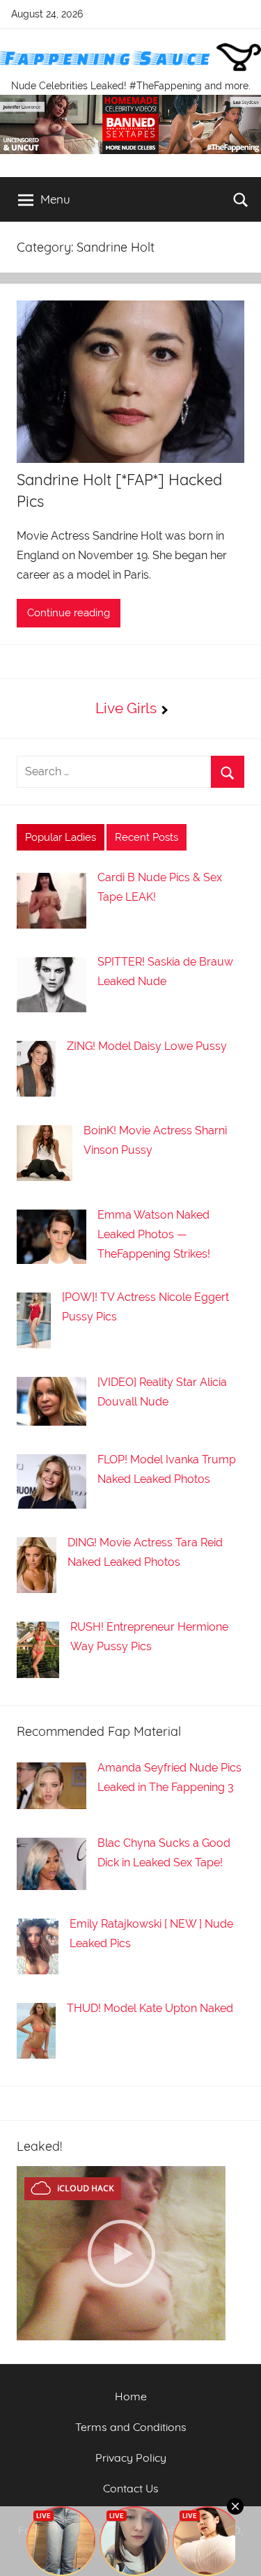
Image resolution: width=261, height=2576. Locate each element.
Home (131, 2396)
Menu (55, 199)
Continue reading (69, 613)
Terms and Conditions (131, 2427)
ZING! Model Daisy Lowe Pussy (147, 1046)
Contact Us (131, 2488)
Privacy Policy (131, 2457)
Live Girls (126, 708)
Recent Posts (147, 837)
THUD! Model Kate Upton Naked (150, 2008)
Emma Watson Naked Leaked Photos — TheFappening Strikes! (154, 1234)
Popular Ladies (61, 837)
